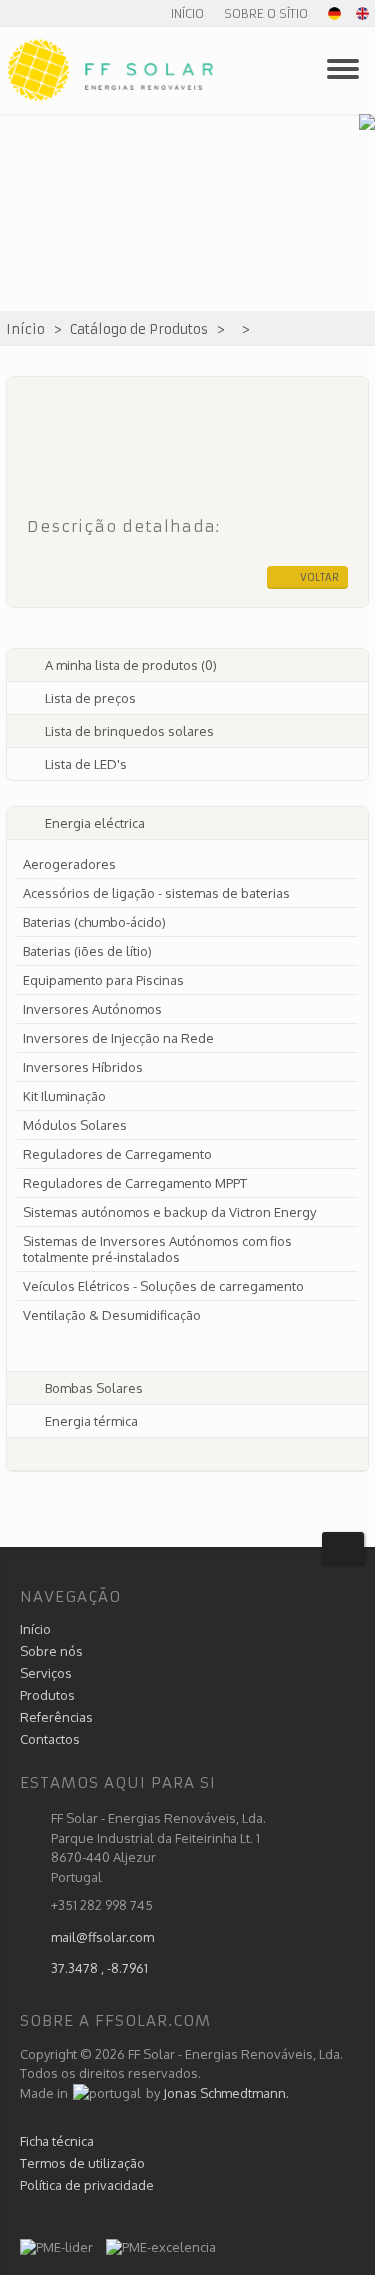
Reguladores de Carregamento (117, 1154)
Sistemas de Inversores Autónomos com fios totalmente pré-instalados (157, 1249)
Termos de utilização (82, 2163)
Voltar (319, 577)
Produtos (47, 1695)
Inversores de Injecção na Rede (118, 1038)
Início (187, 13)
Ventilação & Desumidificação (112, 1315)
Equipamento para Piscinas (103, 980)
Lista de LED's (86, 764)
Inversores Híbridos (83, 1067)
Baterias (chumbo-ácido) (94, 922)
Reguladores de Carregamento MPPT (135, 1183)
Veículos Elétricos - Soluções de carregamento (163, 1286)
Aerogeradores (69, 864)
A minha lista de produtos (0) (131, 665)
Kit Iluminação (64, 1096)
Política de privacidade (87, 2185)
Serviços (46, 1673)
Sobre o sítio (266, 13)
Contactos (50, 1739)
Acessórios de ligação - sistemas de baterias (156, 893)
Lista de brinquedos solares (129, 731)
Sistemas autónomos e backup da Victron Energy (169, 1212)
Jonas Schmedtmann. (226, 2093)
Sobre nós (51, 1651)
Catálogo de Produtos (139, 329)
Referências (56, 1717)
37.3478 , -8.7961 (99, 1968)
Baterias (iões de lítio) (87, 951)
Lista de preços (90, 698)
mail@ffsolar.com (102, 1937)
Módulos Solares (75, 1125)
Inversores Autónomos (92, 1009)
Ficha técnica (57, 2141)
